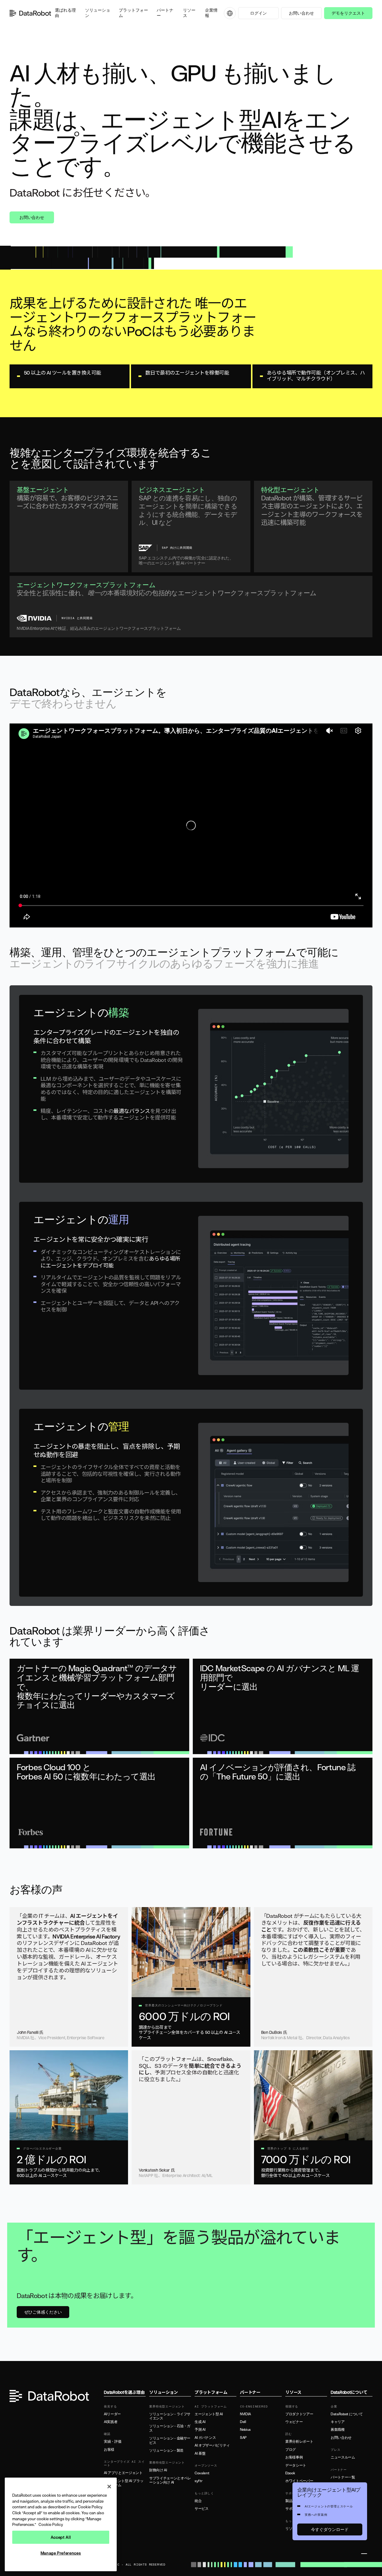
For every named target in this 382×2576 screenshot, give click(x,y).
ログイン (258, 13)
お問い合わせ (301, 13)
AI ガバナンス (205, 2438)
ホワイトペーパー (299, 2481)
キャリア (338, 2422)
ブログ (291, 2450)
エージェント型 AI (209, 2414)
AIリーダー (112, 2414)
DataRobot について (347, 2414)
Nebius (245, 2430)
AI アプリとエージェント (123, 2473)
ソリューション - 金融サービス (170, 2440)
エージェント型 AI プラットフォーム (124, 2483)
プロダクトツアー (299, 2414)
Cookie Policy (51, 2524)
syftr (198, 2481)
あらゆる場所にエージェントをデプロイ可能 (110, 1262)
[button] (66, 13)
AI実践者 (111, 2422)
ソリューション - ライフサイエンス (170, 2416)
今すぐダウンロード (330, 2529)
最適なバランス (132, 1111)
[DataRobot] (30, 13)
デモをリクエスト (348, 13)
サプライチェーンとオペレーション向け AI (170, 2480)
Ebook (290, 2473)
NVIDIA (245, 2414)
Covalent (202, 2473)
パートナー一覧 (343, 2477)
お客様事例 (294, 2457)
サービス (202, 2509)
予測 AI (200, 2430)
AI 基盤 (200, 2453)
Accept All (61, 2537)
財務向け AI (158, 2470)
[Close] (109, 2487)
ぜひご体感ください (43, 2312)
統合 (198, 2501)
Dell (243, 2422)
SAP (243, 2438)
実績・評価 (113, 2442)
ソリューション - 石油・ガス (170, 2428)
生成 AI (200, 2422)
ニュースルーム (343, 2457)
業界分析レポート (299, 2442)
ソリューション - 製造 (166, 2450)
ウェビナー (294, 2422)
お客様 (109, 2450)
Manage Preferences (61, 2553)
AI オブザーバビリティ (212, 2445)
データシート (296, 2465)
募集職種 (338, 2430)
